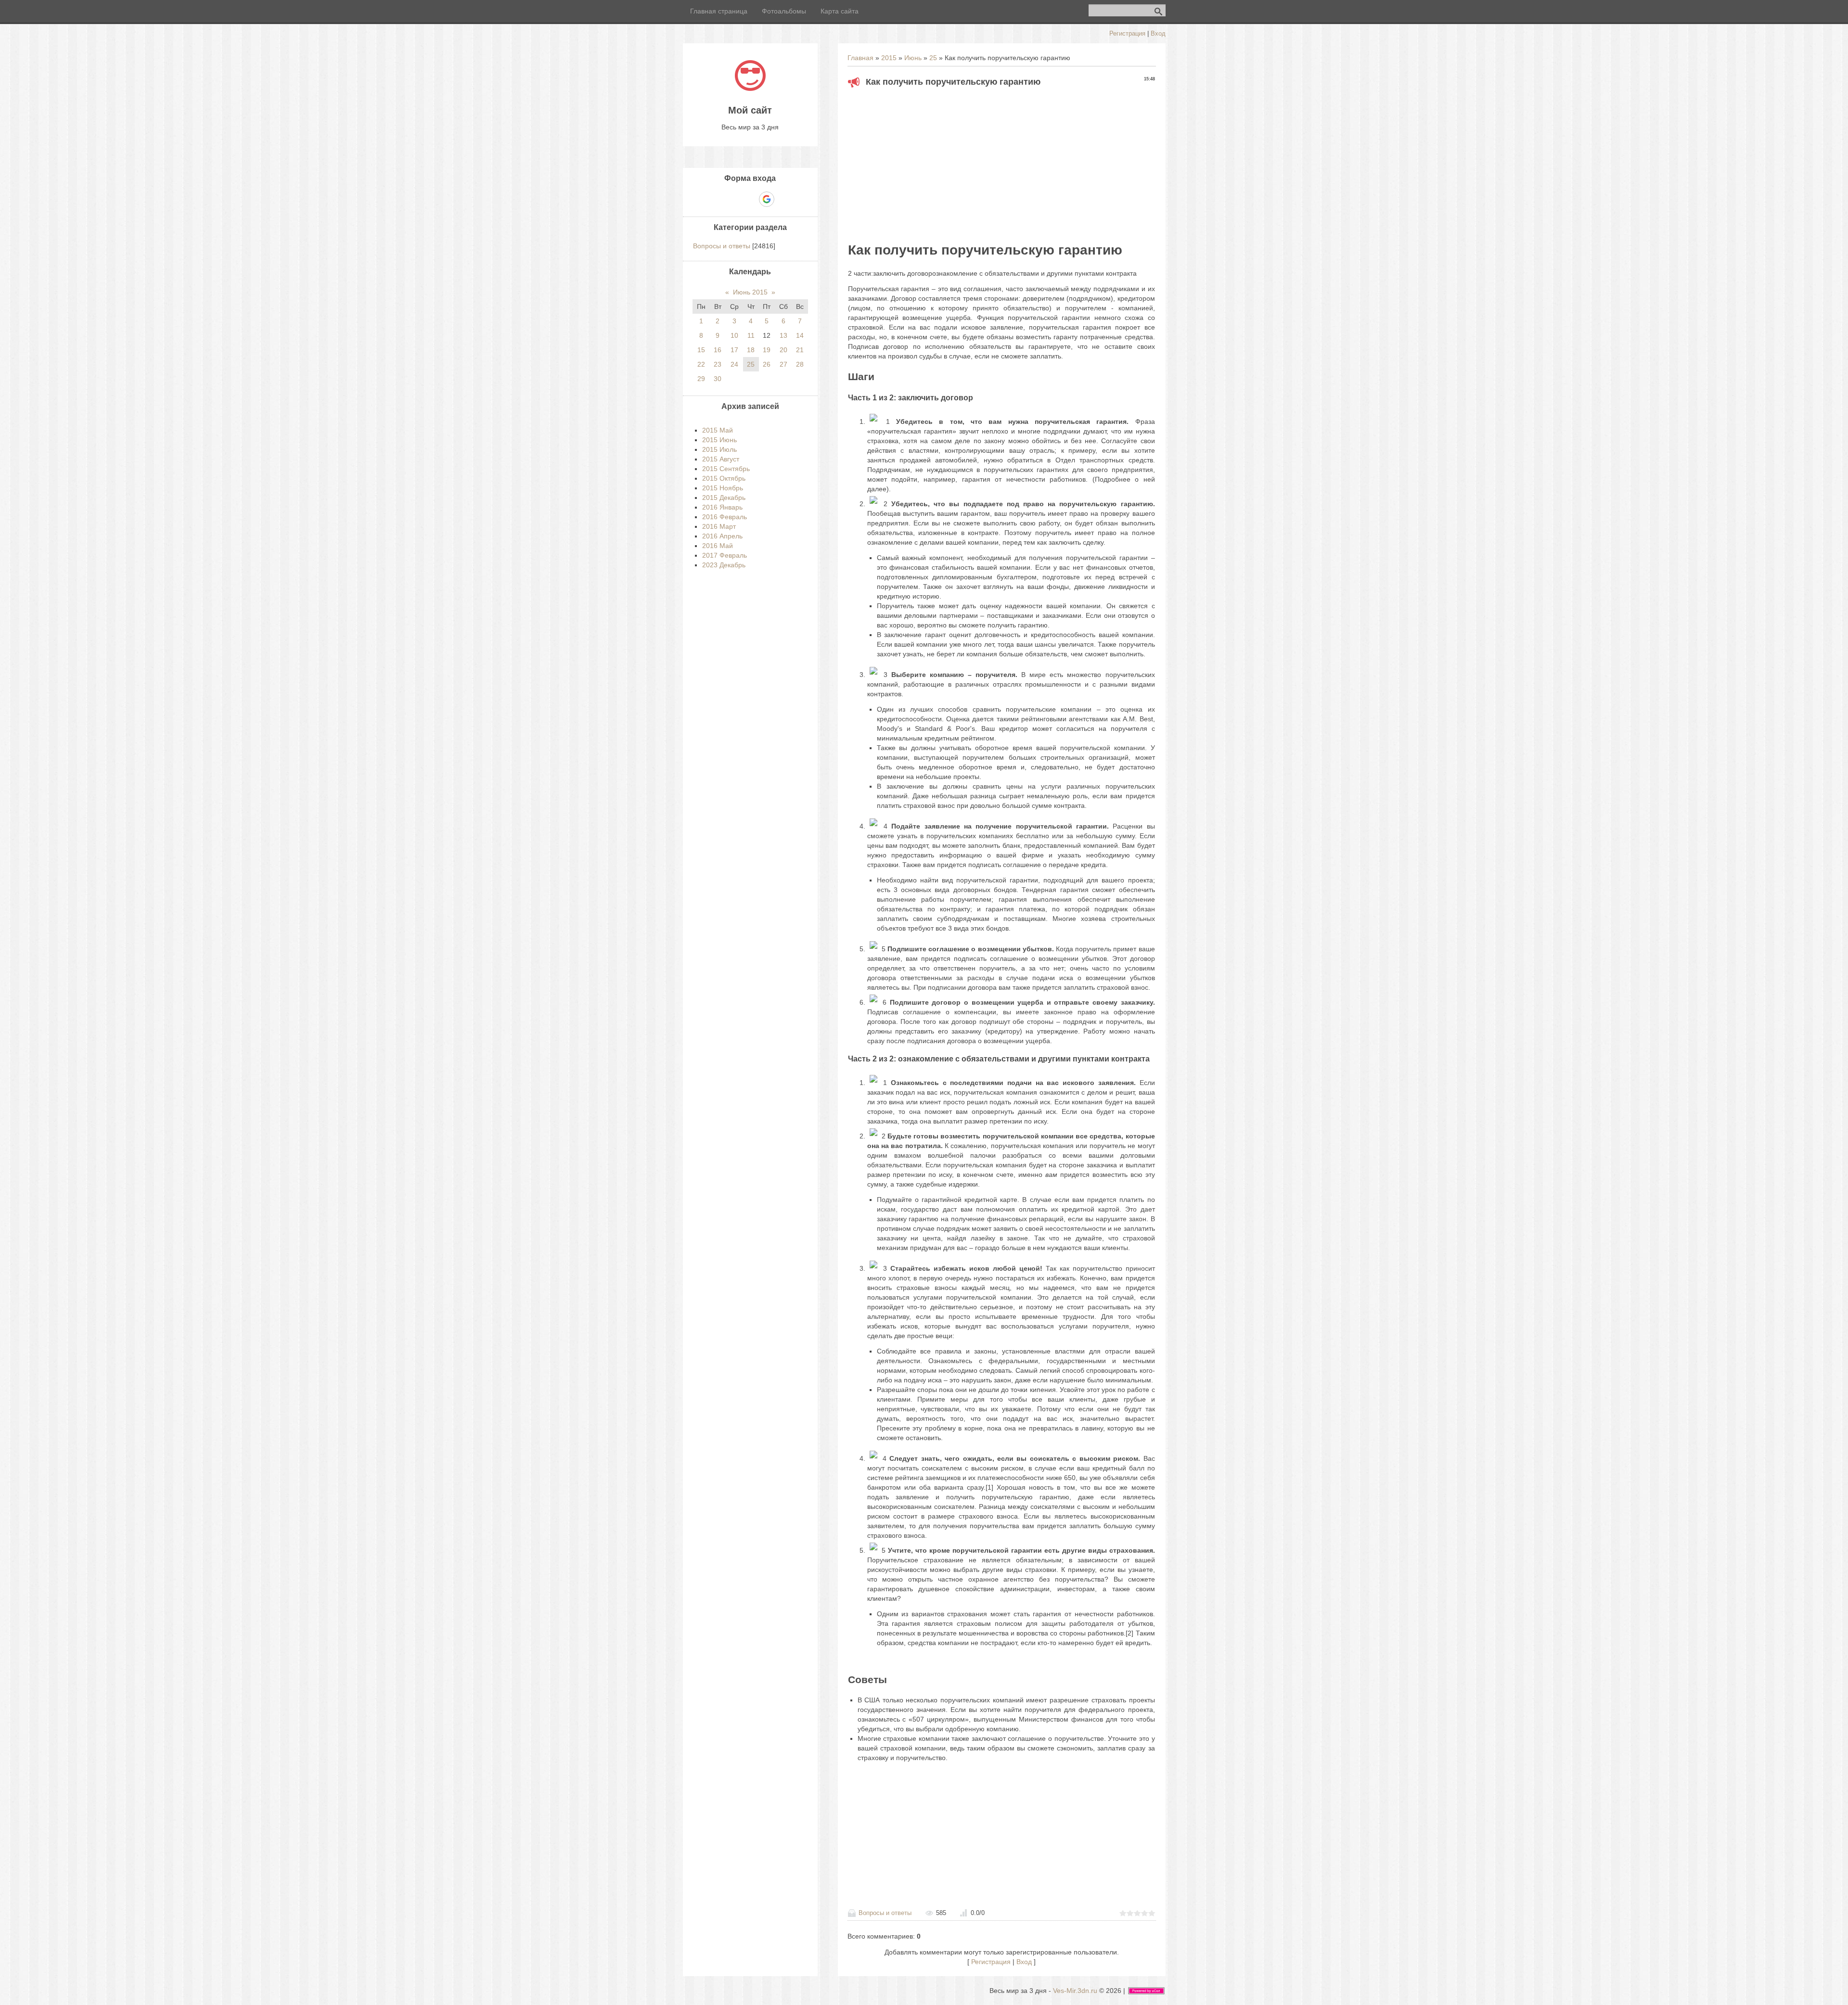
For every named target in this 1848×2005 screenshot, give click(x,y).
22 (701, 364)
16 (718, 350)
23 (718, 364)
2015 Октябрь (724, 478)
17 (734, 350)
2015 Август (721, 459)
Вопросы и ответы (885, 1913)
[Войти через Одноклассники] (783, 199)
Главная (860, 58)
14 (800, 335)
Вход (1158, 33)
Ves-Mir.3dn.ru (1075, 1991)
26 (767, 364)
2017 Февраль (725, 555)
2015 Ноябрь (723, 488)
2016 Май (718, 546)
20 (783, 350)
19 (767, 350)
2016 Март (719, 526)
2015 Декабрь (724, 498)
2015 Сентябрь (726, 469)
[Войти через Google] (767, 199)
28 (800, 364)
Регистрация (1127, 33)
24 (734, 364)
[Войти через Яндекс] (750, 199)
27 (783, 364)
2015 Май (718, 430)
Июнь (913, 58)
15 (701, 350)
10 (734, 335)
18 (751, 350)
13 (783, 335)
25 (933, 58)
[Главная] (750, 89)
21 (800, 350)
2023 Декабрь (724, 565)
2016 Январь (722, 507)
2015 (889, 58)
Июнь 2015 (750, 292)
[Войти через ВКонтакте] (733, 199)
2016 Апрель (722, 536)
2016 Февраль (725, 517)
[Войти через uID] (717, 199)
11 (751, 335)
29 (701, 379)
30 (718, 379)
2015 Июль (719, 449)
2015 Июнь (719, 440)
